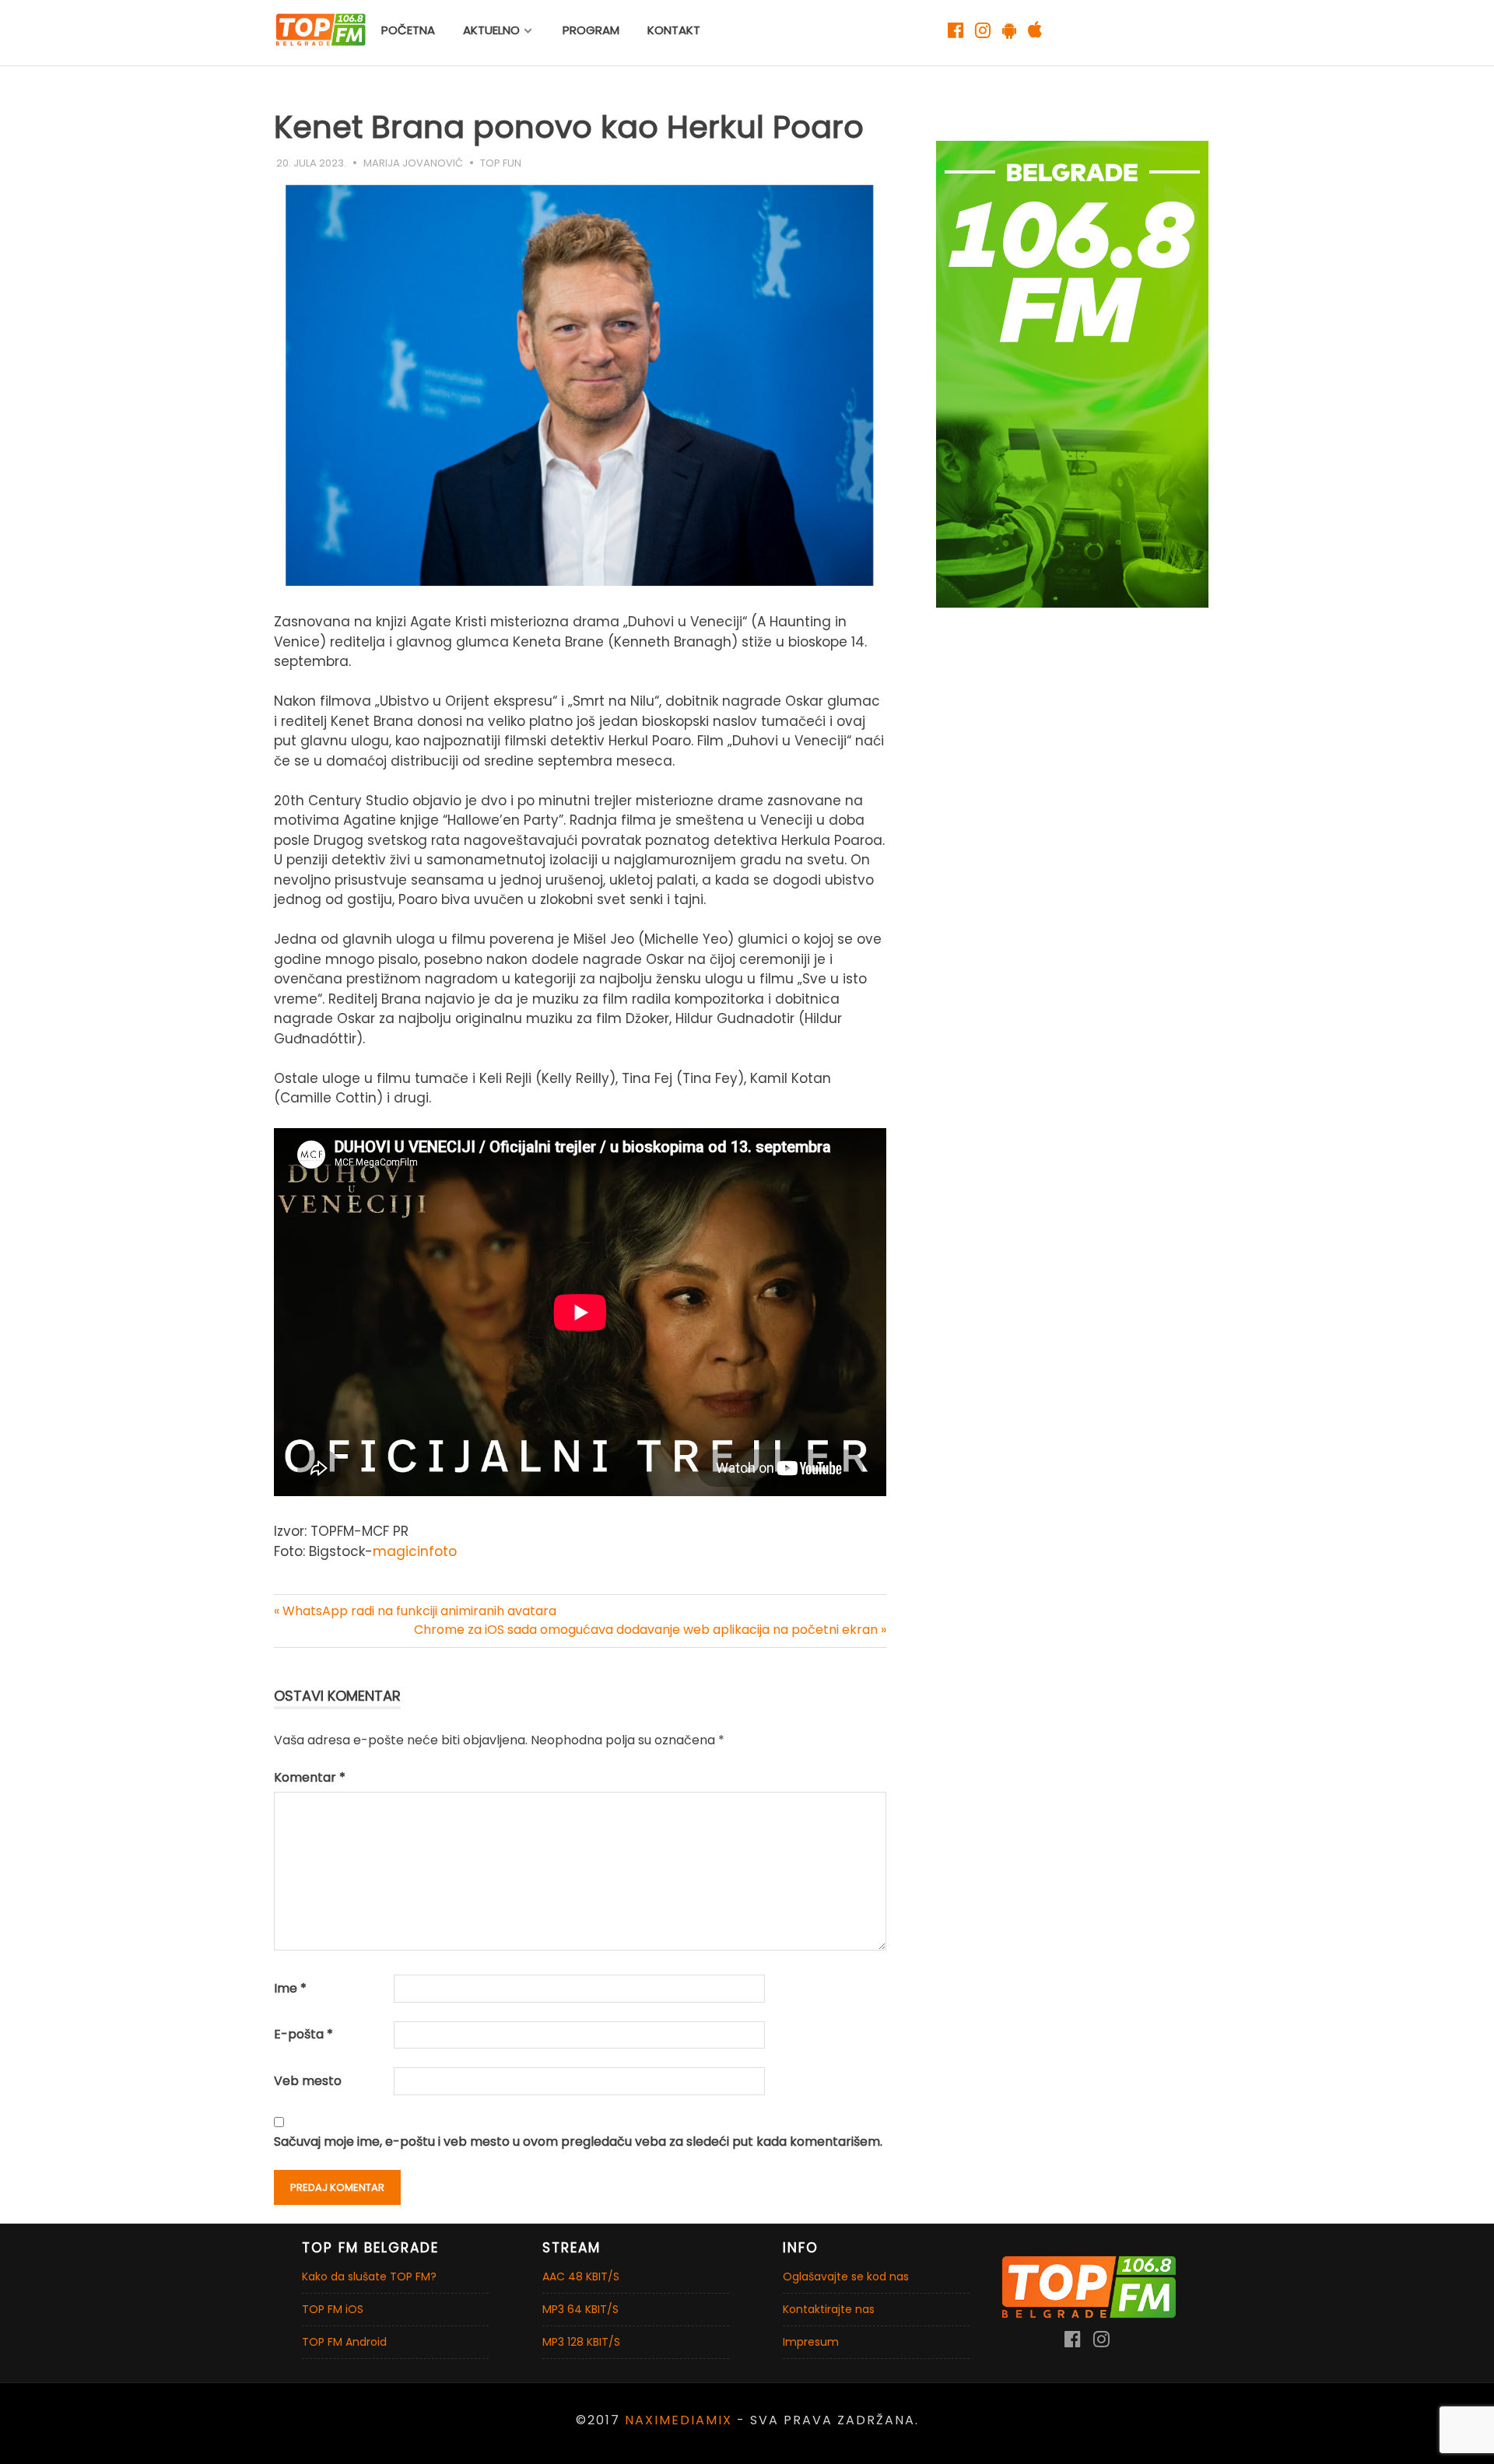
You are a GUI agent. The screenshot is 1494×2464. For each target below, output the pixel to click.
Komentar (310, 1777)
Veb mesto (308, 2081)
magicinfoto (415, 1551)
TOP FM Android (344, 2342)
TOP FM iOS (333, 2309)
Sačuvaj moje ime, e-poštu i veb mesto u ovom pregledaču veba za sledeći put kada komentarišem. (578, 2142)
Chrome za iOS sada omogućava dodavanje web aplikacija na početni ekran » (650, 1630)
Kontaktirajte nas (829, 2309)
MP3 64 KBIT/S (580, 2309)
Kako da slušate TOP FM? (369, 2276)
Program (591, 30)
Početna (408, 30)
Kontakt (674, 30)
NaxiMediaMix (679, 2420)
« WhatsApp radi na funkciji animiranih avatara (415, 1611)
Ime (290, 1988)
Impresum (811, 2342)
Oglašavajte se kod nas (846, 2276)
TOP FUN (501, 163)
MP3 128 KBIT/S (581, 2342)
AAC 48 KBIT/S (581, 2276)
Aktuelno (491, 30)
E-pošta (303, 2034)
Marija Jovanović (413, 163)
